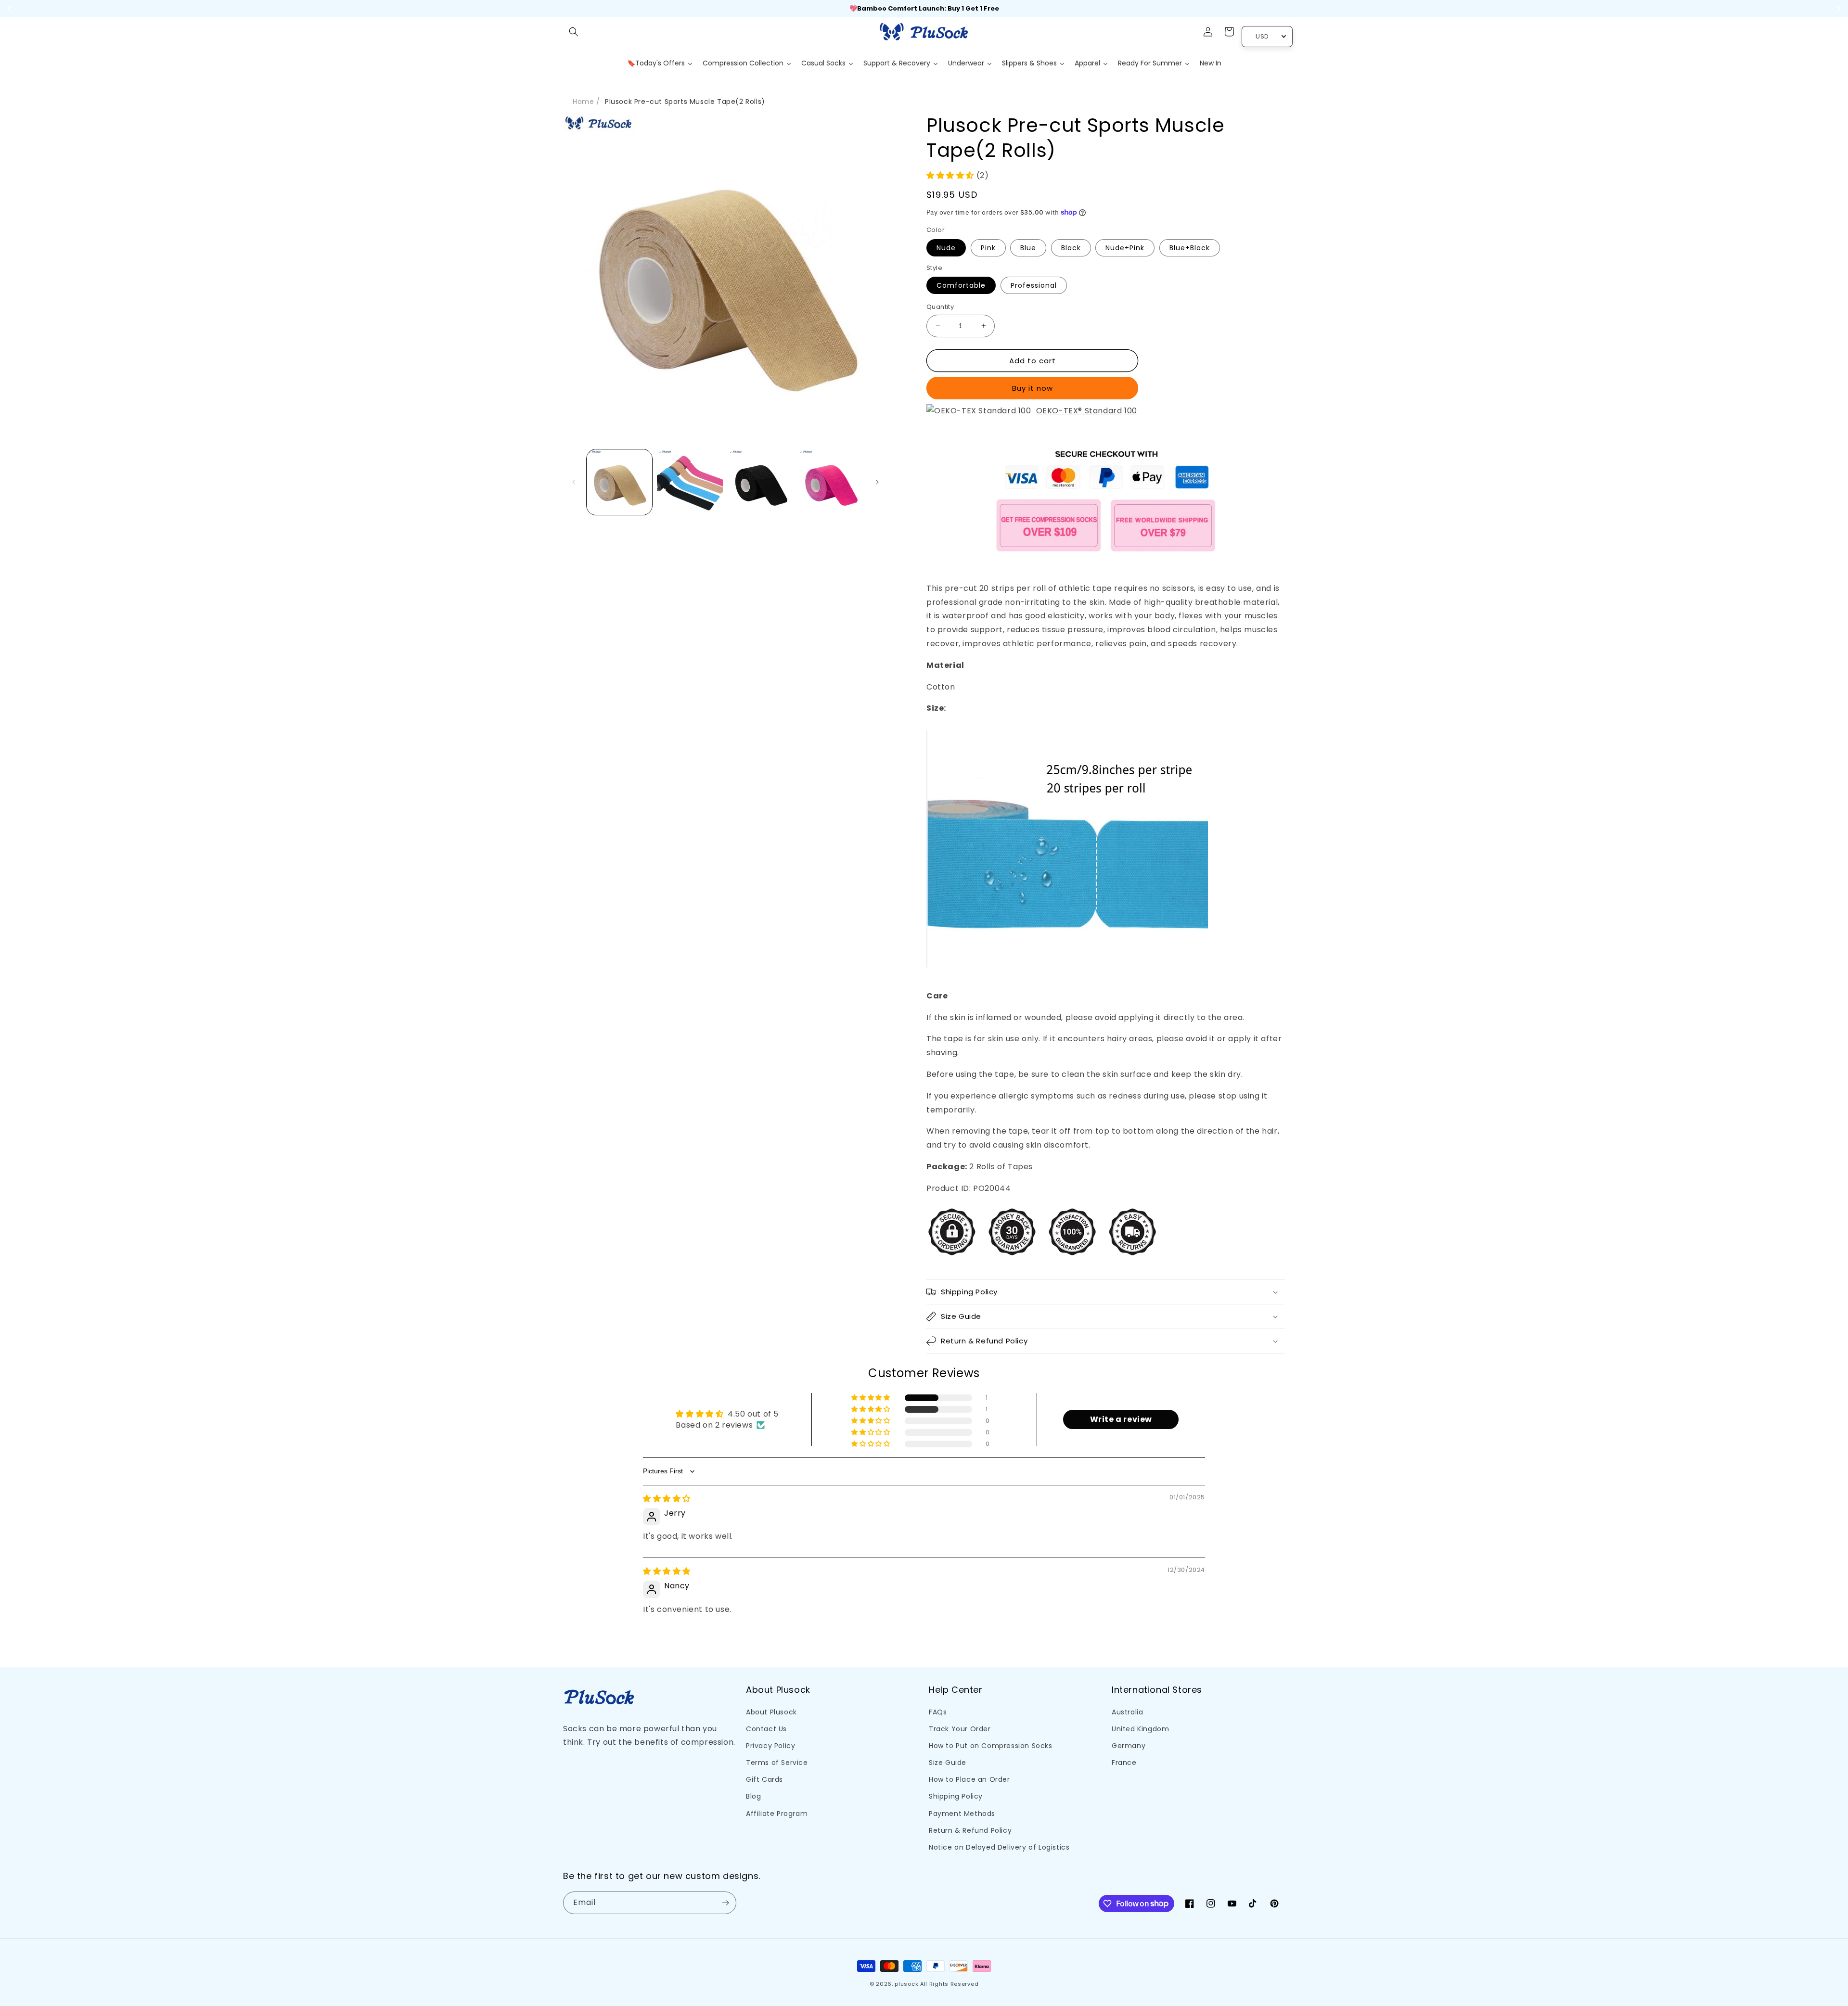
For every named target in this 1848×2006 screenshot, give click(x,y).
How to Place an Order (969, 1779)
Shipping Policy (956, 1796)
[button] (574, 32)
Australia (1127, 1712)
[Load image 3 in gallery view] (760, 482)
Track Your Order (960, 1729)
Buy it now (1033, 388)
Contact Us (766, 1729)
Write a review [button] (1121, 1419)
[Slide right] (877, 482)
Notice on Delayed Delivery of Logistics (999, 1847)
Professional (1034, 285)
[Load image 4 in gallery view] (831, 482)
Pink (988, 248)
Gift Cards (764, 1779)
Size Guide (948, 1763)
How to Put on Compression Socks (991, 1746)
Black (1071, 248)
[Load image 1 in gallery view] (619, 482)
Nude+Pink (1125, 248)
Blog (753, 1796)
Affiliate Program (777, 1814)
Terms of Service (777, 1763)
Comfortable (961, 285)
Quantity (940, 307)
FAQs (938, 1712)
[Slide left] (574, 482)
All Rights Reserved (949, 1984)
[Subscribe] (725, 1903)
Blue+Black (1190, 248)
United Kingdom (1140, 1729)
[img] (667, 1499)
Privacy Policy (770, 1746)
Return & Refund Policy (970, 1830)
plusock (906, 1984)
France (1124, 1763)
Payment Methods (962, 1814)
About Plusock (771, 1712)
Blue (1028, 248)
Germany (1129, 1746)
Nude (946, 248)
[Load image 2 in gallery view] (690, 482)
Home (583, 102)
